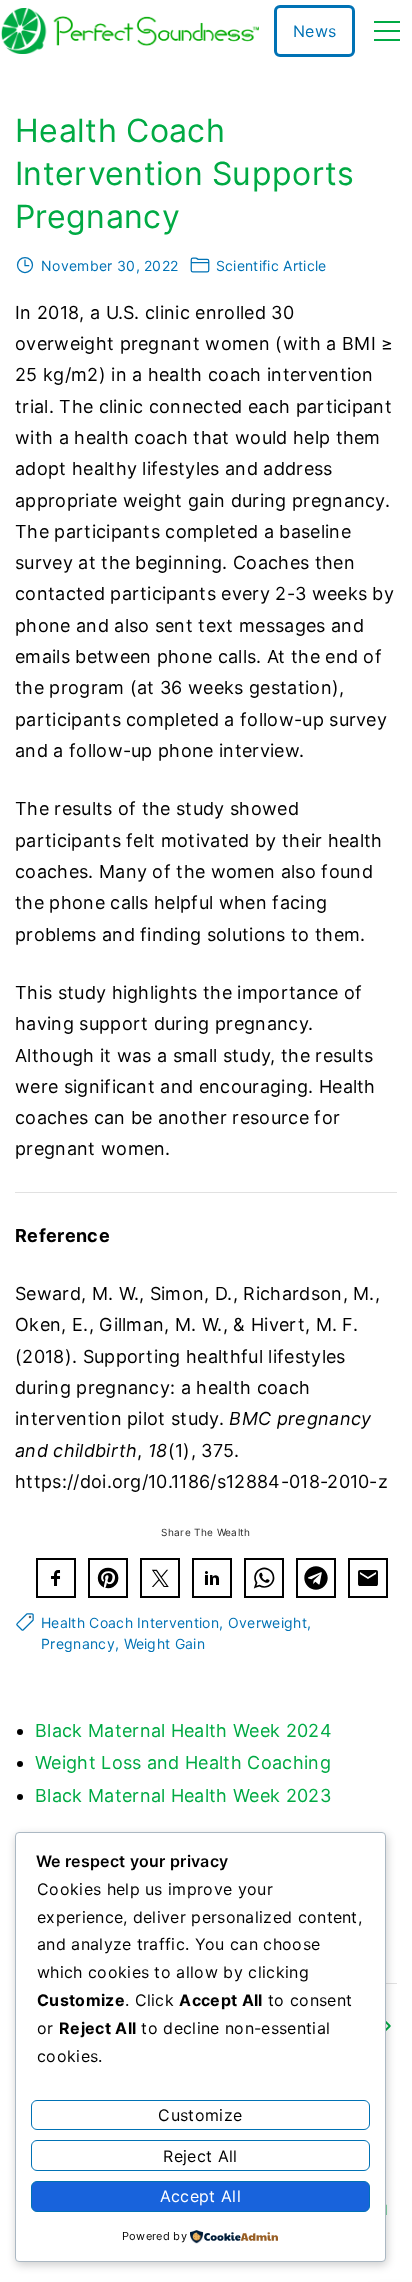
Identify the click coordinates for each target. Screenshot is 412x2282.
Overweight (267, 1622)
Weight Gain (165, 1643)
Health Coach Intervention (130, 1622)
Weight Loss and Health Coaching (183, 1762)
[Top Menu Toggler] (387, 31)
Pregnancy (78, 1643)
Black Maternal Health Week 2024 (183, 1730)
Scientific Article (271, 265)
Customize (200, 2115)
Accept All (200, 2196)
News (314, 31)
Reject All (200, 2156)
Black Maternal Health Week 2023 (183, 1795)
